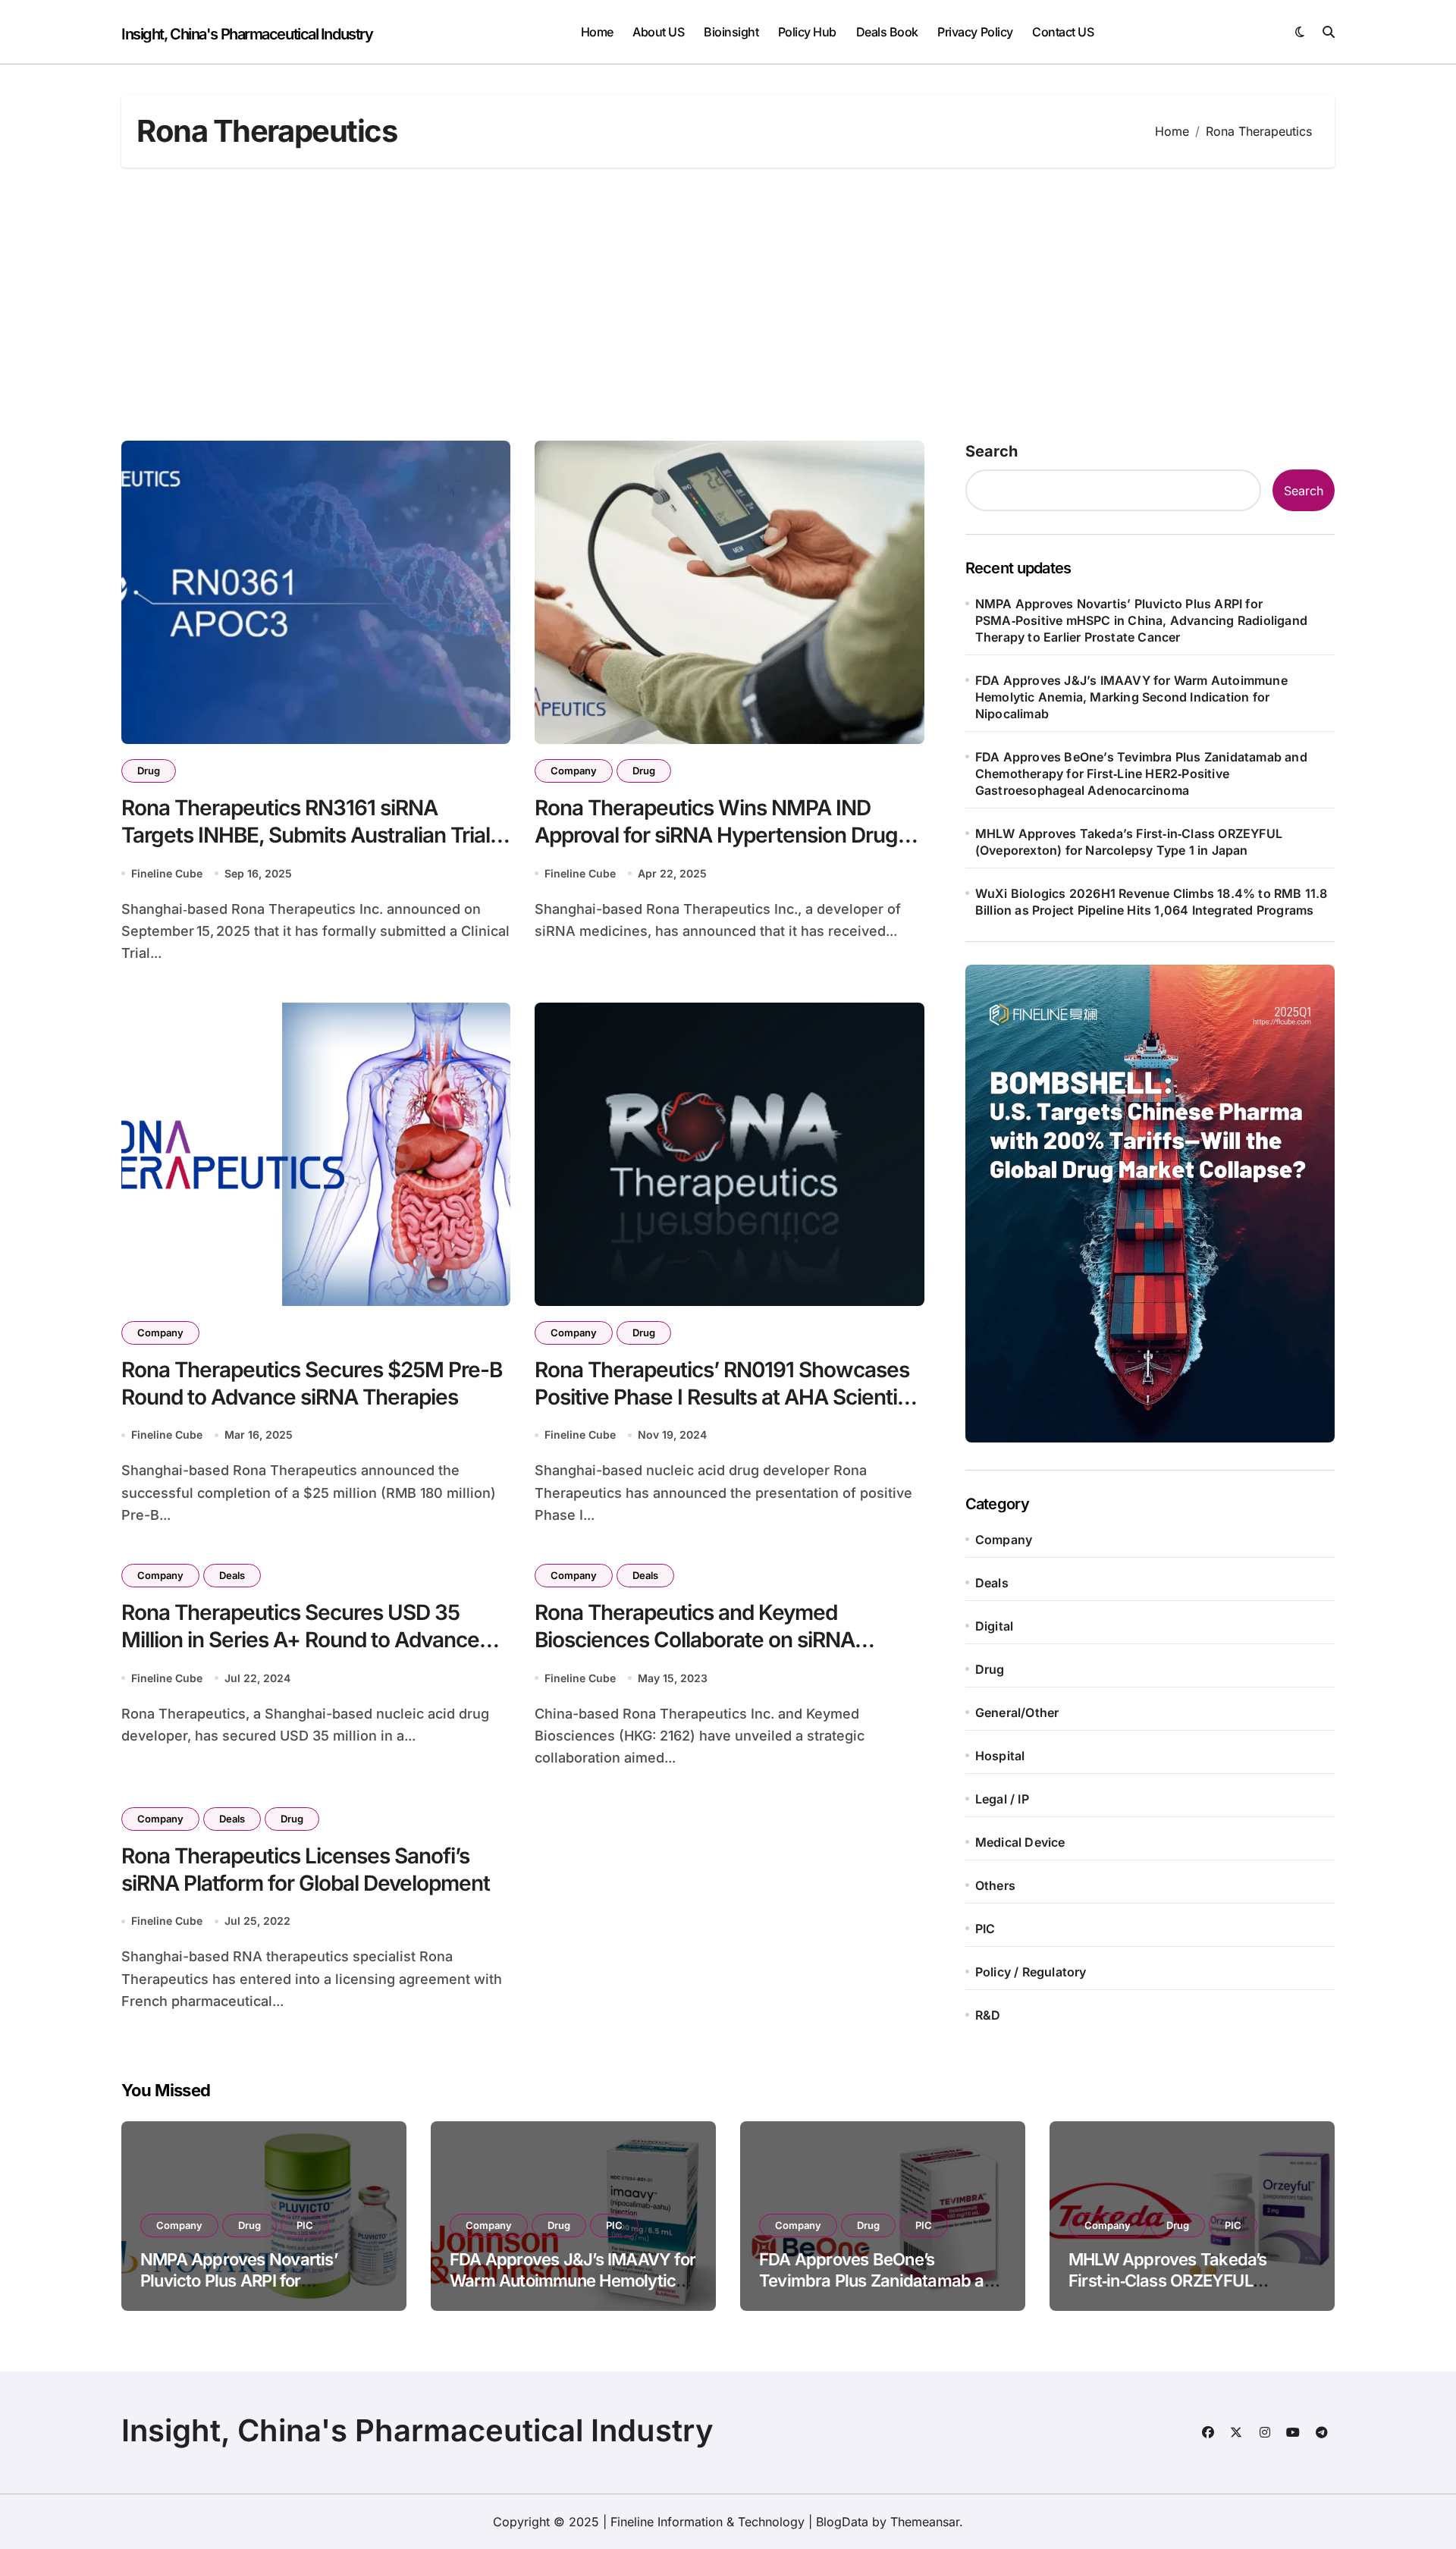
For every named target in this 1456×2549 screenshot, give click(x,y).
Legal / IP (1002, 1799)
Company (574, 771)
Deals (232, 1575)
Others (995, 1885)
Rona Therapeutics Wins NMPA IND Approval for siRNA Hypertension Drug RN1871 (716, 835)
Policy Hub (807, 32)
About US (658, 32)
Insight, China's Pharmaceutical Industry (247, 34)
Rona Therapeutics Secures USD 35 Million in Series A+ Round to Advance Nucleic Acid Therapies (300, 1640)
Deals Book (887, 32)
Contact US (1063, 32)
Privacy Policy (975, 32)
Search (992, 451)
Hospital (1000, 1756)
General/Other (1017, 1712)
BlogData (842, 2522)
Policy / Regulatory (1031, 1972)
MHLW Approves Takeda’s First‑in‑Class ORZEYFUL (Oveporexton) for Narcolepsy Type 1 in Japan (1129, 842)
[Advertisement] (728, 304)
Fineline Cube (167, 873)
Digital (994, 1626)
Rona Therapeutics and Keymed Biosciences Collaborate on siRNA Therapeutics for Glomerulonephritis (706, 1640)
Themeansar (925, 2522)
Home (597, 32)
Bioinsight (731, 32)
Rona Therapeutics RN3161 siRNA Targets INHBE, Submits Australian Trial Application (306, 835)
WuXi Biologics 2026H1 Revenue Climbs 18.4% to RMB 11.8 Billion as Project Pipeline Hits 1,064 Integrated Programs (1152, 902)
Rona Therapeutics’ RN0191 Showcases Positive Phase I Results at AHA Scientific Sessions (728, 1397)
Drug (149, 771)
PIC (985, 1929)
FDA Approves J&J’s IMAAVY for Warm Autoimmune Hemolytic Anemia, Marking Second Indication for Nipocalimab (1131, 697)
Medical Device (1020, 1842)
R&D (988, 2015)
